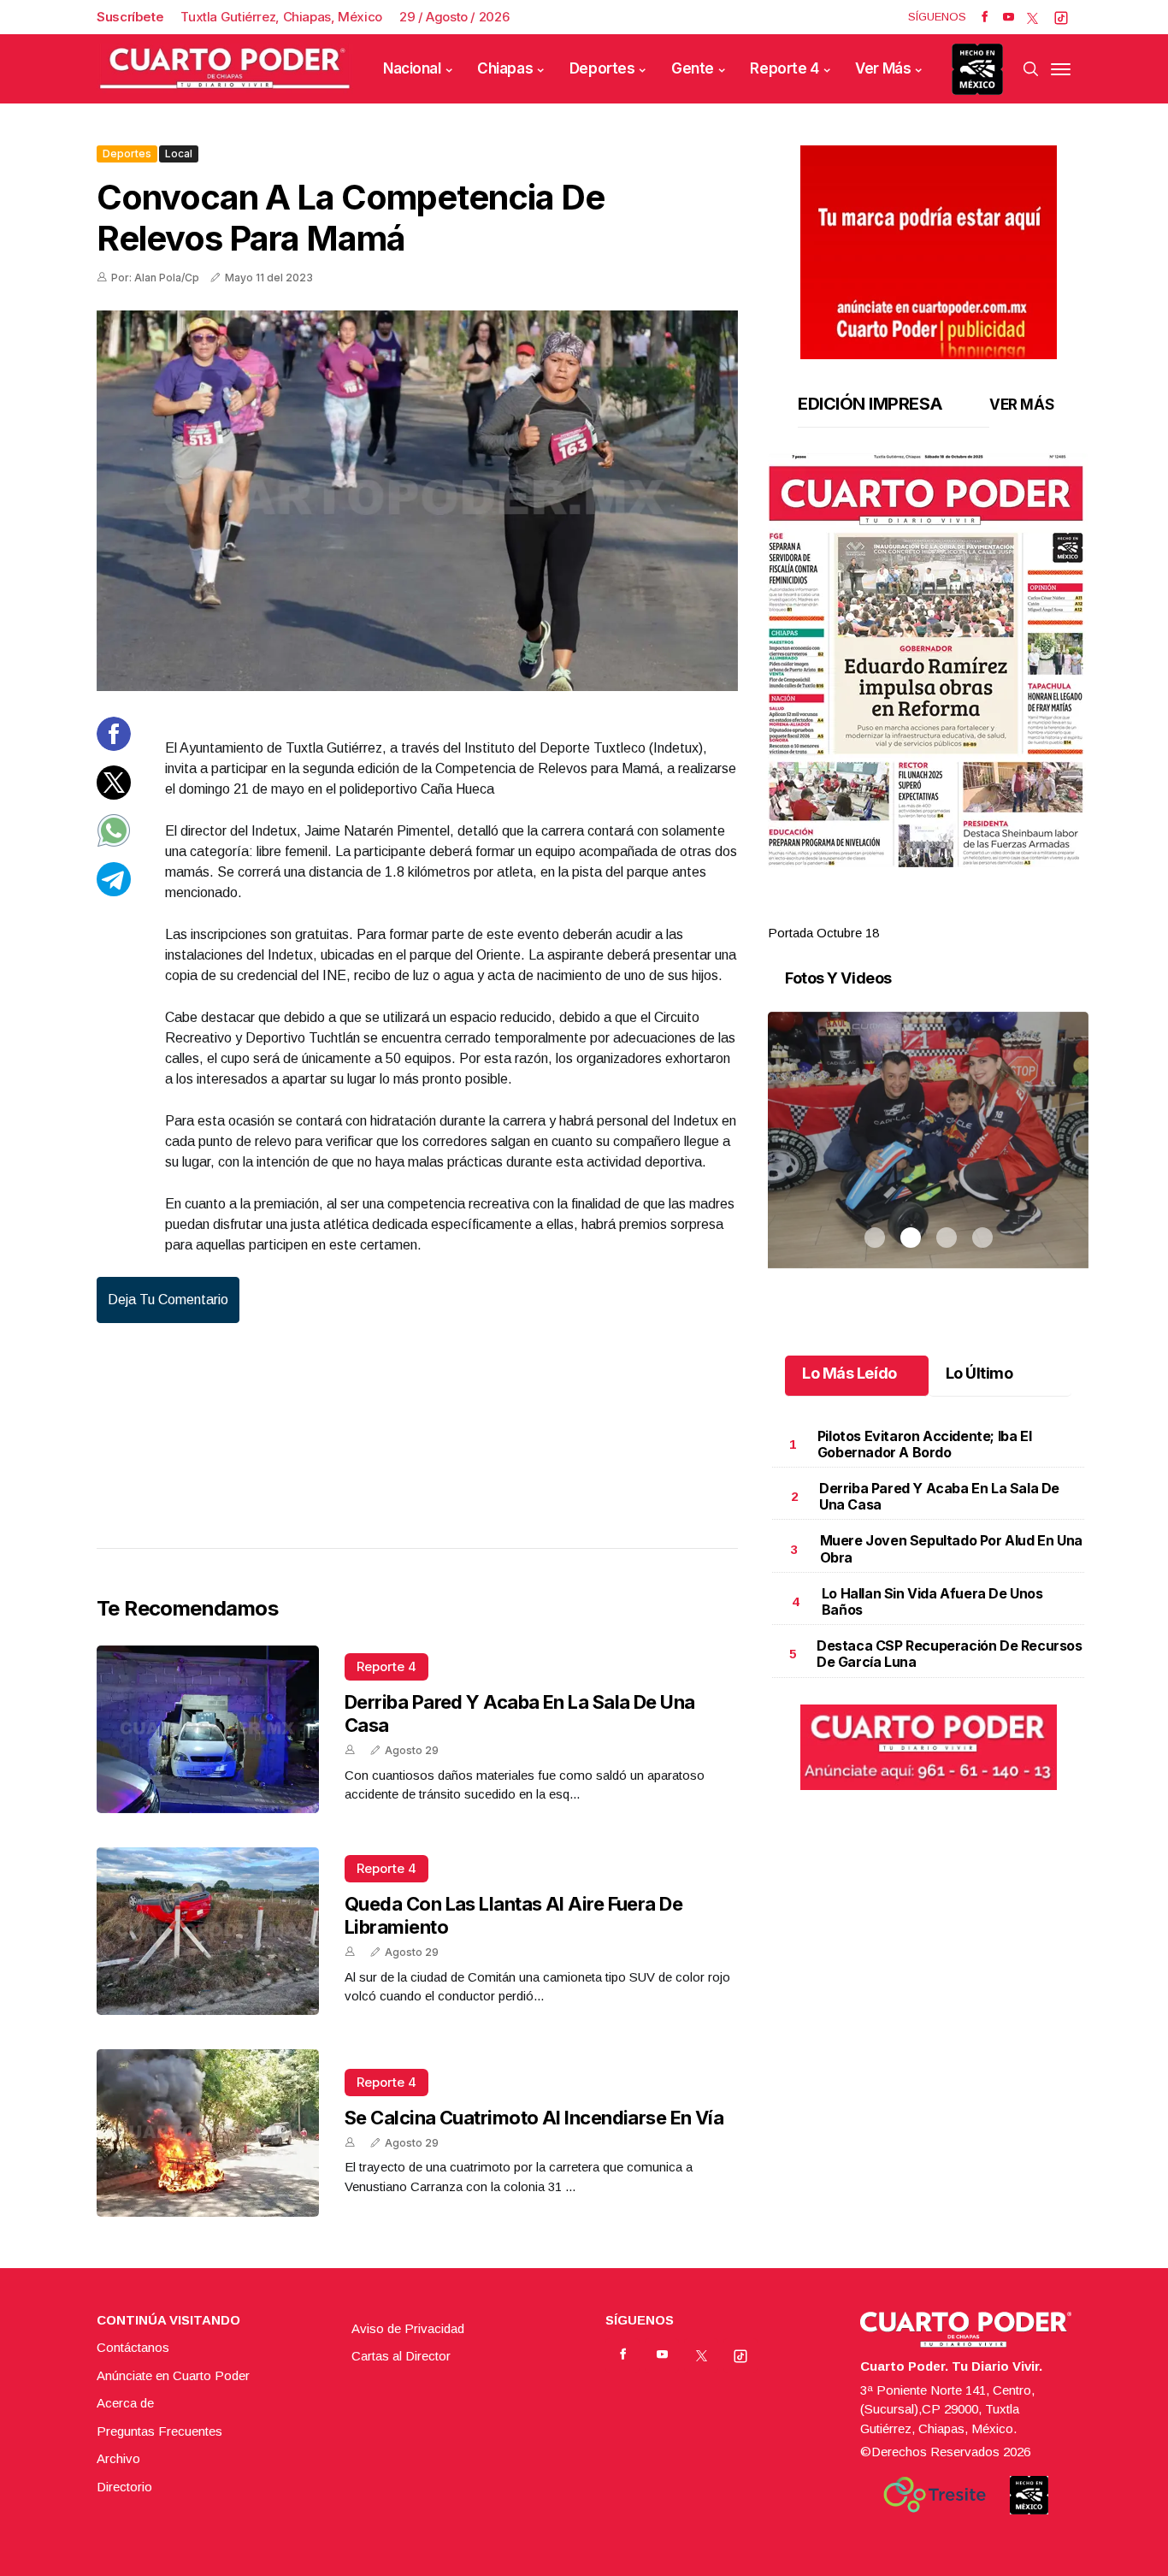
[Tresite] (935, 2495)
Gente (693, 68)
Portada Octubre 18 (823, 933)
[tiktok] (1061, 17)
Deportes (602, 68)
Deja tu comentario (168, 1300)
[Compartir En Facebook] (114, 746)
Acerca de (125, 2403)
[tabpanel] (928, 698)
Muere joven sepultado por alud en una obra (951, 1548)
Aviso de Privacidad (408, 2328)
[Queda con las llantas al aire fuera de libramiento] (208, 1931)
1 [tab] (875, 913)
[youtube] (1009, 17)
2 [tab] (911, 913)
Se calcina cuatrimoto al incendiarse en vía (534, 2118)
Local (179, 154)
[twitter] (1032, 17)
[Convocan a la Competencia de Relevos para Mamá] (417, 501)
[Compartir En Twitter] (114, 794)
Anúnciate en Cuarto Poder (173, 2375)
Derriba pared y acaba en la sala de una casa (939, 1496)
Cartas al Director (401, 2356)
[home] (225, 69)
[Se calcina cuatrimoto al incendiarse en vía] (208, 2133)
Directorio (124, 2487)
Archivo (118, 2458)
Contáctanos (133, 2347)
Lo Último (979, 1373)
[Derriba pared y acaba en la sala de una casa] (208, 1729)
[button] (928, 660)
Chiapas (505, 68)
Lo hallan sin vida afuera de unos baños (932, 1601)
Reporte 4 (784, 68)
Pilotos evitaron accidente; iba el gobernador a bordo (924, 1444)
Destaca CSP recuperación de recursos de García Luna (950, 1654)
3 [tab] (947, 913)
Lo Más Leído (849, 1373)
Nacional (412, 68)
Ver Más (883, 68)
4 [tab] (982, 913)
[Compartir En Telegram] (114, 891)
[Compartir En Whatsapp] (114, 843)
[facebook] (985, 17)
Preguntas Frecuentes (159, 2431)
